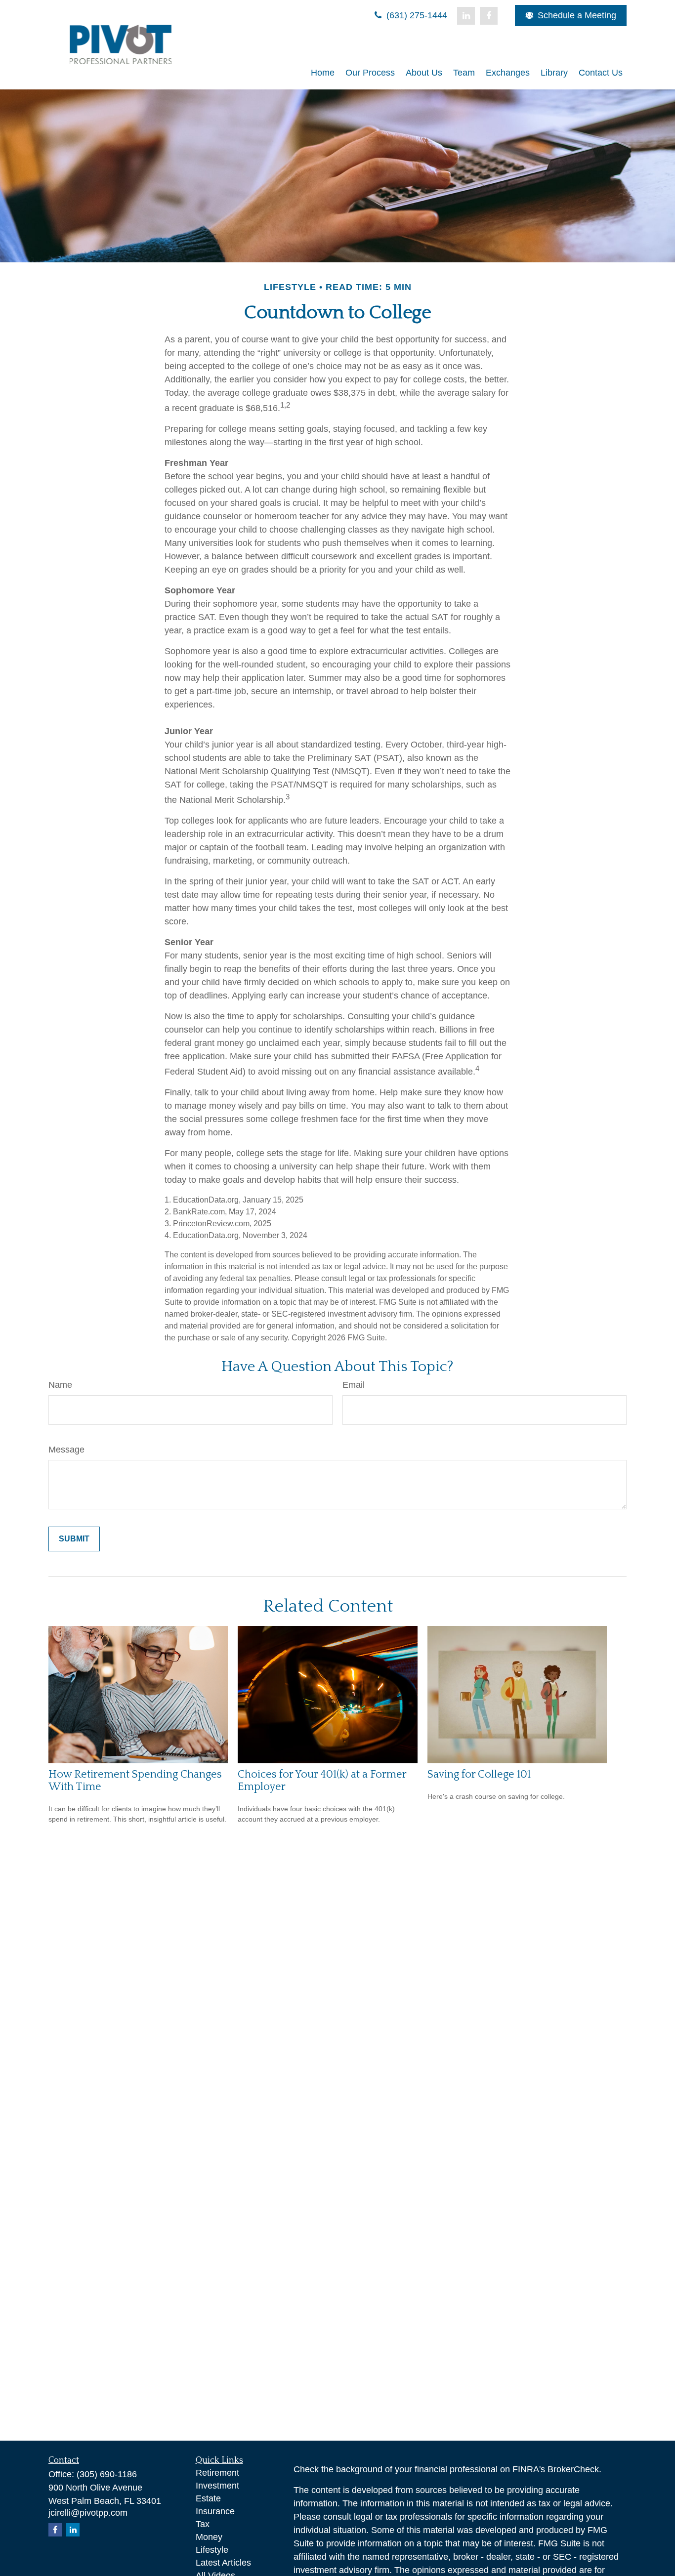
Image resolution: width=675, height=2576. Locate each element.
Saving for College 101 (479, 1774)
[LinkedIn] (466, 16)
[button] (323, 73)
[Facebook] (489, 16)
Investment (217, 2486)
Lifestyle (212, 2550)
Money (209, 2537)
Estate (208, 2498)
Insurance (215, 2511)
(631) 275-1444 (416, 15)
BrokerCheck (573, 2469)
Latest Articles (223, 2563)
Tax (203, 2524)
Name (60, 1385)
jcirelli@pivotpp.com (88, 2513)
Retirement (217, 2473)
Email (354, 1385)
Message (66, 1450)
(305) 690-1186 (107, 2474)
